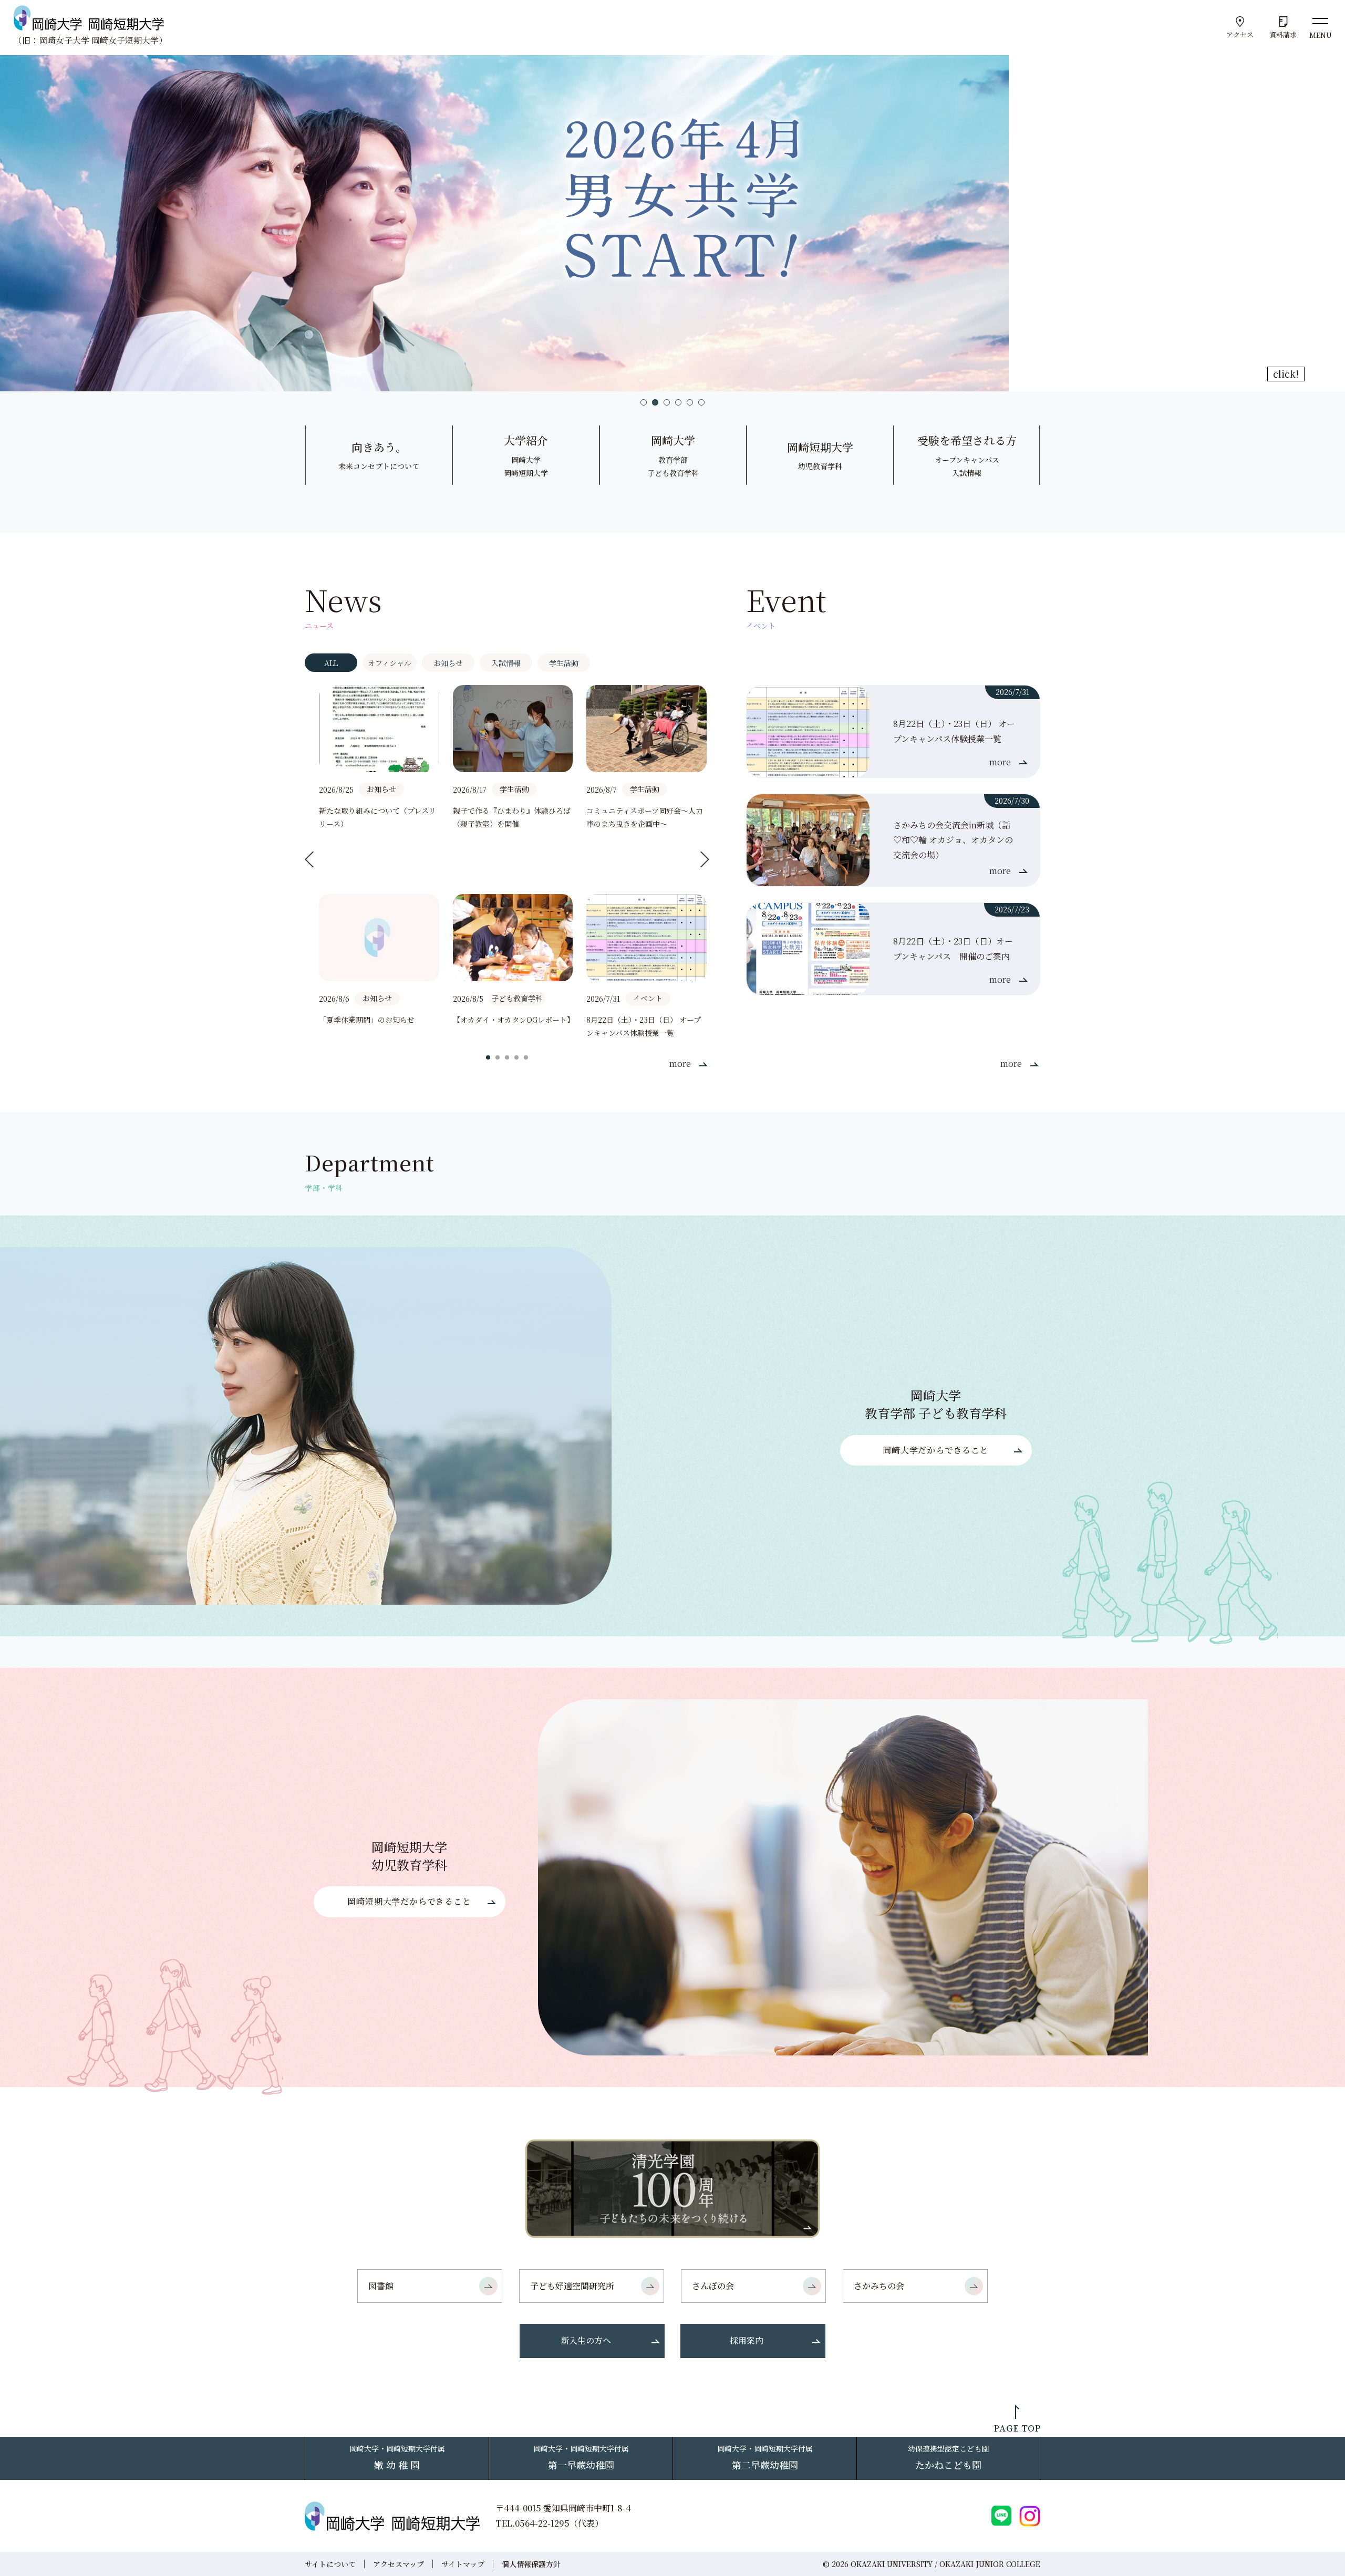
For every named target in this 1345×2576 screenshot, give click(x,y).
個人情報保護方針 (531, 2564)
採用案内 (747, 2340)
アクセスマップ (399, 2564)
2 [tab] (655, 402)
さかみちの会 (879, 2286)
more (680, 1063)
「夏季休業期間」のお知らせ (367, 1020)
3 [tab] (667, 402)
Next (705, 859)
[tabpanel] (672, 223)
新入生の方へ (586, 2340)
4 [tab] (678, 402)
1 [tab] (644, 402)
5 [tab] (690, 402)
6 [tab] (701, 402)
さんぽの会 (713, 2286)
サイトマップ (463, 2564)
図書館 (381, 2286)
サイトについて (330, 2564)
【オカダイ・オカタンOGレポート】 (514, 1020)
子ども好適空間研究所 (572, 2286)
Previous (309, 859)
